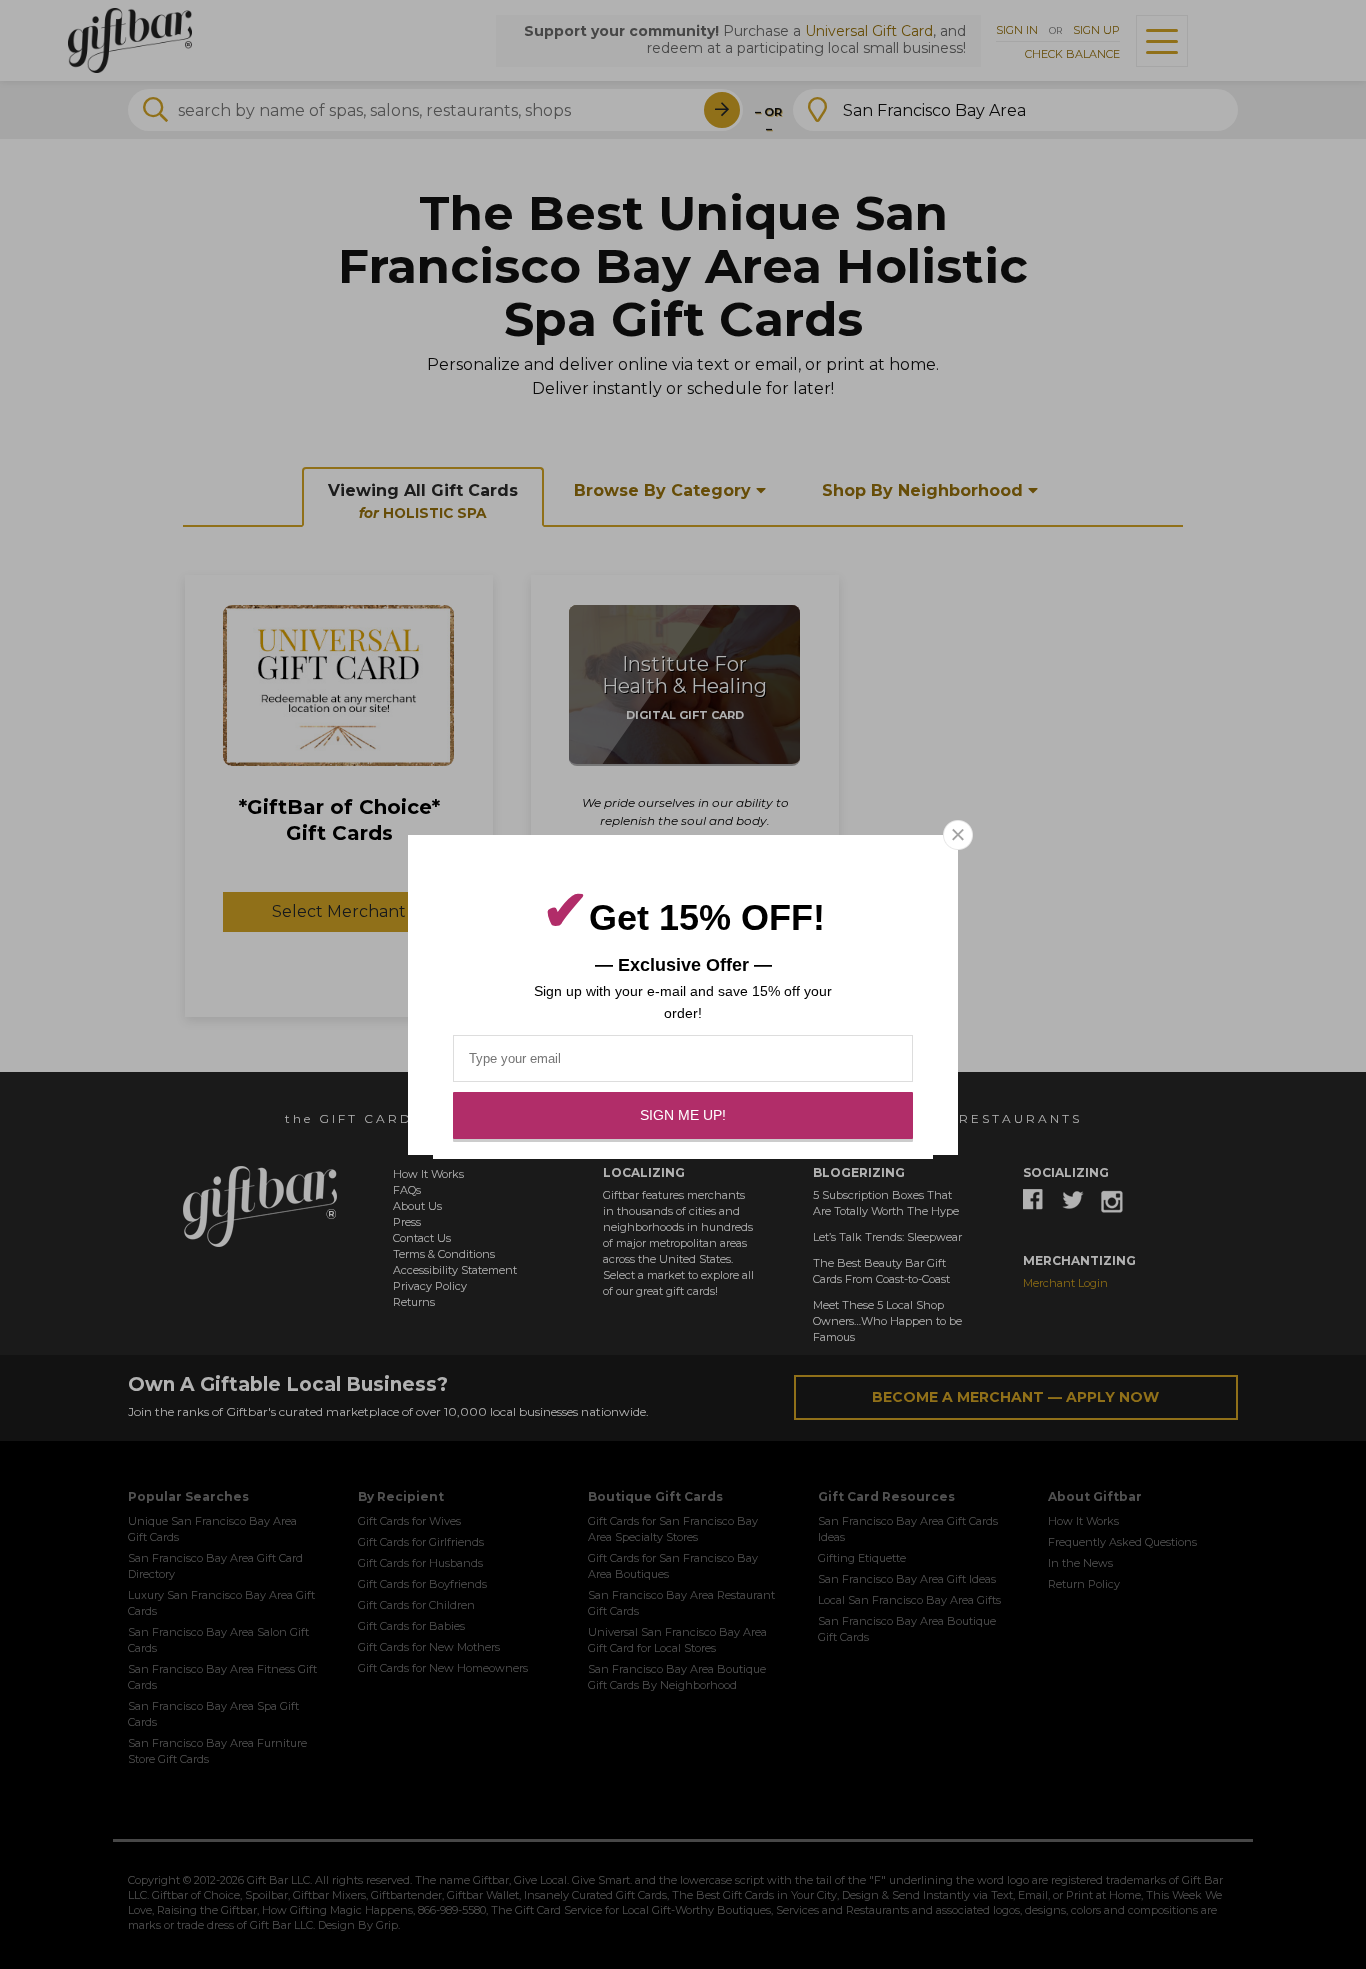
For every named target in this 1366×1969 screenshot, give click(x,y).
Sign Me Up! (683, 1115)
